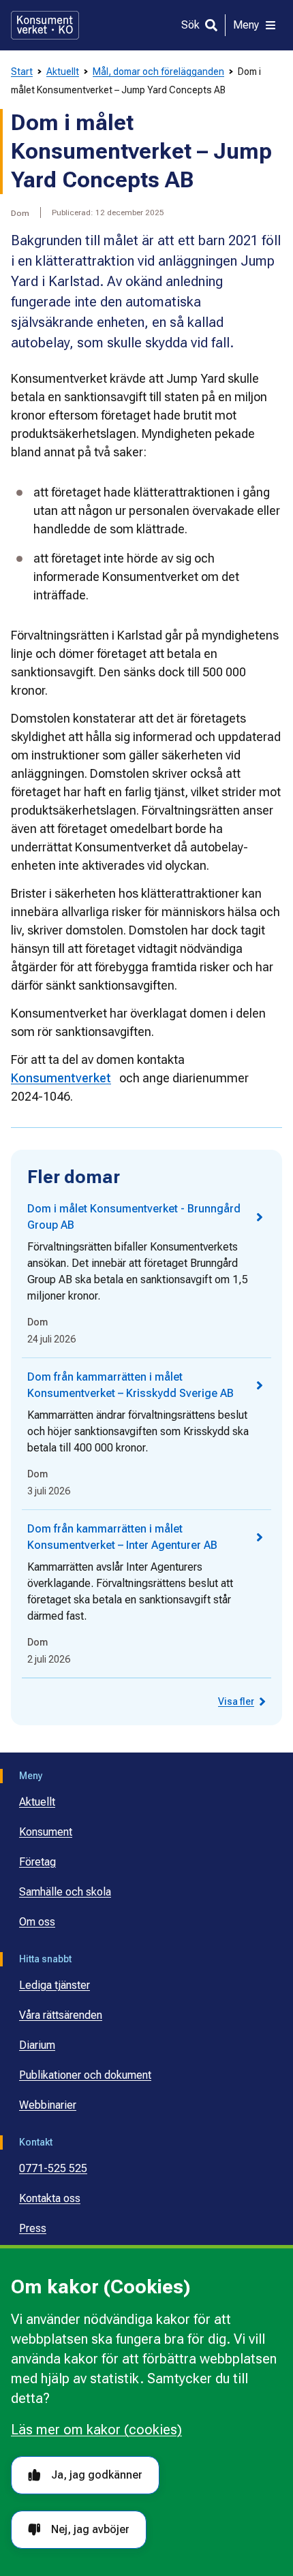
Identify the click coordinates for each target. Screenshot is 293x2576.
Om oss (37, 1922)
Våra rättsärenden (61, 2015)
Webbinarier (48, 2105)
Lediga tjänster (55, 1985)
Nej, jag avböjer (90, 2529)
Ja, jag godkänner (97, 2475)
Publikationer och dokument (85, 2075)
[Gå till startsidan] (45, 25)
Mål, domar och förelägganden (158, 72)
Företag (37, 1862)
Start (22, 72)
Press (33, 2228)
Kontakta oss (50, 2198)
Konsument (46, 1832)
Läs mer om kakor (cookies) (96, 2430)
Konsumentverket (61, 1078)
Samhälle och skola (65, 1892)
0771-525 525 (53, 2168)
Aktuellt (63, 72)
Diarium (37, 2045)
